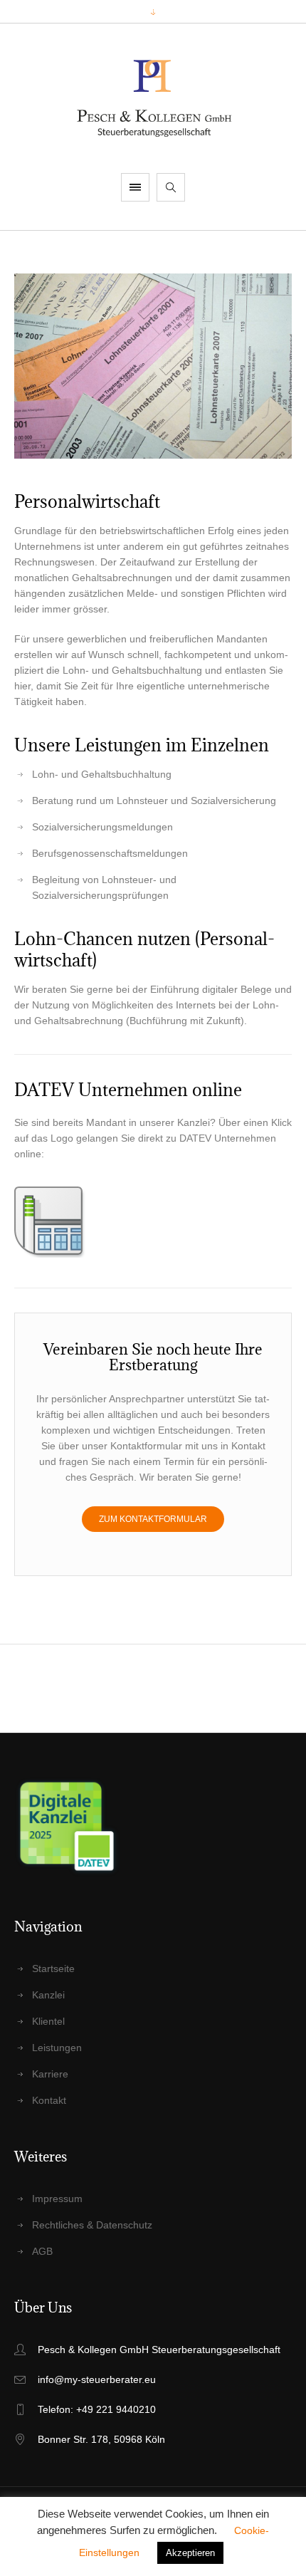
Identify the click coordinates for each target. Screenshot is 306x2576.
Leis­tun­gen (57, 2048)
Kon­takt (49, 2100)
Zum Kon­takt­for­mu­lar (153, 1519)
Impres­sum (57, 2199)
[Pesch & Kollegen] (153, 98)
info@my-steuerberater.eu (97, 2379)
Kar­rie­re (50, 2074)
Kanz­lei (48, 1995)
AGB (42, 2251)
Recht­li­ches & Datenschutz (92, 2225)
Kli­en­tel (48, 2021)
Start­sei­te (53, 1968)
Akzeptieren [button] (190, 2553)
